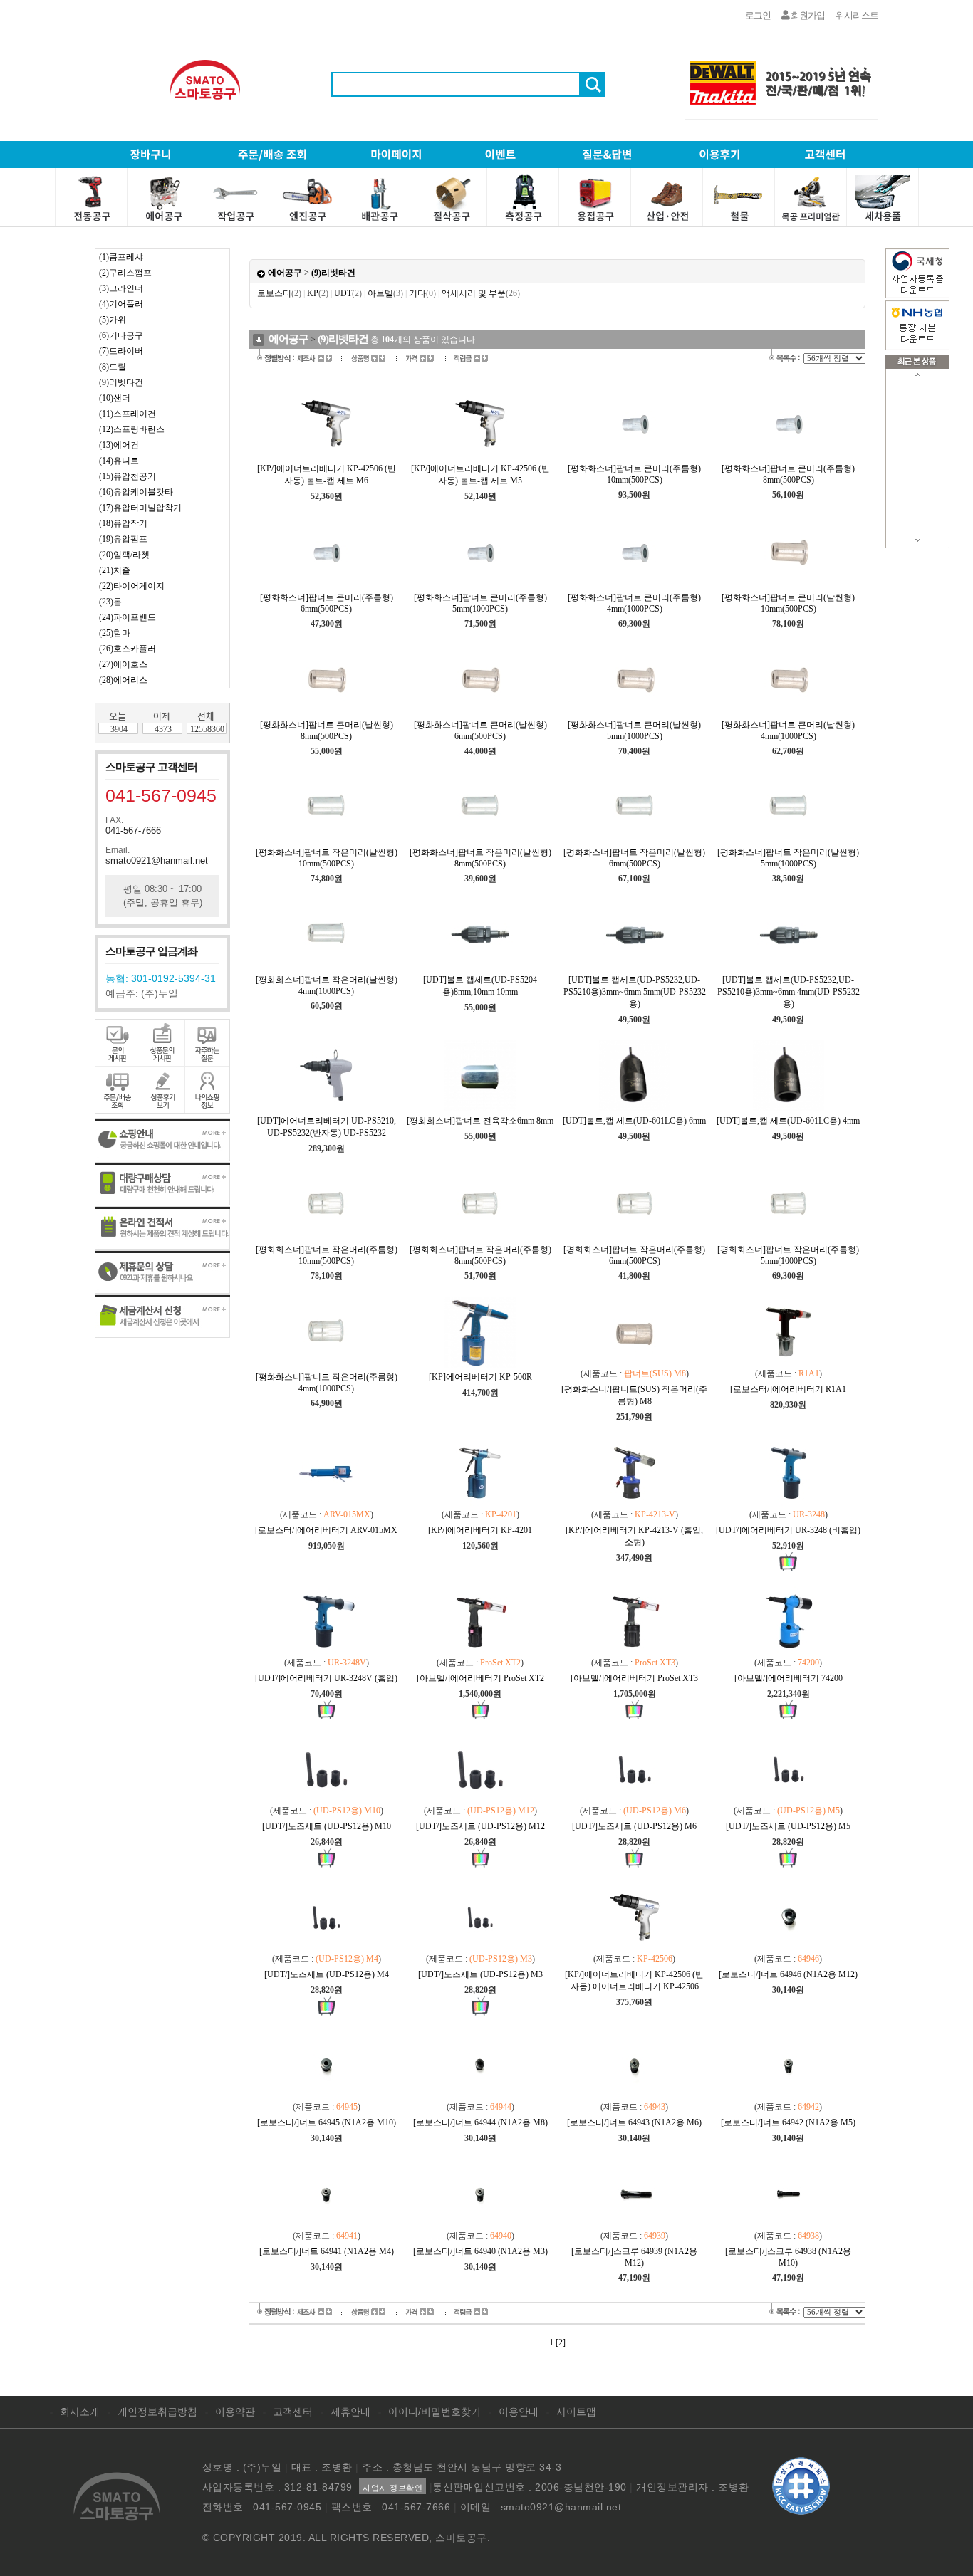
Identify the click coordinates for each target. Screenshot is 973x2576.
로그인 (758, 15)
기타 (422, 293)
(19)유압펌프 (123, 539)
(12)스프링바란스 (132, 429)
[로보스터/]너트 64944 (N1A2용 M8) (480, 2122)
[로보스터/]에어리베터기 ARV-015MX (326, 1530)
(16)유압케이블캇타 (136, 492)
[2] (561, 2342)
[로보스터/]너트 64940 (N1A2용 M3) (480, 2251)
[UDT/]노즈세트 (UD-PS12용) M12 (480, 1826)
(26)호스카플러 (128, 649)
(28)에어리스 (123, 680)
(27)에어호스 (123, 664)
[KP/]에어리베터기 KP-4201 (480, 1530)
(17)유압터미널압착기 (140, 508)
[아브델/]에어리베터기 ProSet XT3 (634, 1678)
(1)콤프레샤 (121, 257)
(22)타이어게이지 (132, 586)
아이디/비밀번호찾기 (435, 2412)
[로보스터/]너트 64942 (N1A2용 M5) (788, 2122)
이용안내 (519, 2412)
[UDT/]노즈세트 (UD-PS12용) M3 (480, 1974)
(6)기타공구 (121, 335)
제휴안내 (350, 2412)
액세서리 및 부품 (481, 293)
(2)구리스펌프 (125, 273)
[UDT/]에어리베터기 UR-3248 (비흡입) (788, 1530)
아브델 (385, 293)
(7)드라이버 (121, 351)
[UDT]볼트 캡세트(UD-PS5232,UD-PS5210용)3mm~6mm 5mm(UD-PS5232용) (635, 992)
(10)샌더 (115, 398)
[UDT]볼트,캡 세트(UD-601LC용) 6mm (634, 1121)
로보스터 (279, 293)
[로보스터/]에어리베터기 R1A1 (788, 1389)
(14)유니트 (119, 461)
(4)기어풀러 (121, 304)
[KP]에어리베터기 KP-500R (480, 1377)
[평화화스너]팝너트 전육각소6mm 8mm (480, 1121)
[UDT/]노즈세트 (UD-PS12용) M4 (327, 1974)
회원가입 (807, 15)
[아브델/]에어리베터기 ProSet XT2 (480, 1678)
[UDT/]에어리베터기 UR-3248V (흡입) (326, 1678)
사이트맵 (576, 2412)
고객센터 (293, 2412)
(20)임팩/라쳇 (124, 555)
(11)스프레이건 (128, 414)
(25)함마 (115, 633)
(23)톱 (110, 602)
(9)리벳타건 (121, 382)
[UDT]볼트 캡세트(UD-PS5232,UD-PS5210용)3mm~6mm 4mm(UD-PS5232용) (789, 992)
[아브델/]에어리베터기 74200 (789, 1678)
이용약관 (235, 2412)
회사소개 (80, 2412)
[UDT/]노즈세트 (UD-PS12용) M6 (634, 1826)
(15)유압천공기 (128, 476)
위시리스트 (857, 15)
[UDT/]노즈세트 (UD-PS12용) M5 (788, 1826)
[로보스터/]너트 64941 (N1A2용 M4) (327, 2251)
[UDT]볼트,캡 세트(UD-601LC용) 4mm (788, 1121)
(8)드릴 (113, 367)
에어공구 (285, 273)
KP (318, 293)
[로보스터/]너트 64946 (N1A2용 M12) (788, 1974)
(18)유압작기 (123, 523)
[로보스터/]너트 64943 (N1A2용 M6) (634, 2122)
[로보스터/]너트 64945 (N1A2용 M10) (327, 2122)
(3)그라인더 (121, 288)
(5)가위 (113, 320)
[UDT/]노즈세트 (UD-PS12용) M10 (327, 1826)
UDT (348, 293)
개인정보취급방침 (157, 2412)
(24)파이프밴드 (128, 617)
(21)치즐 (115, 570)
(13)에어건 (119, 445)
